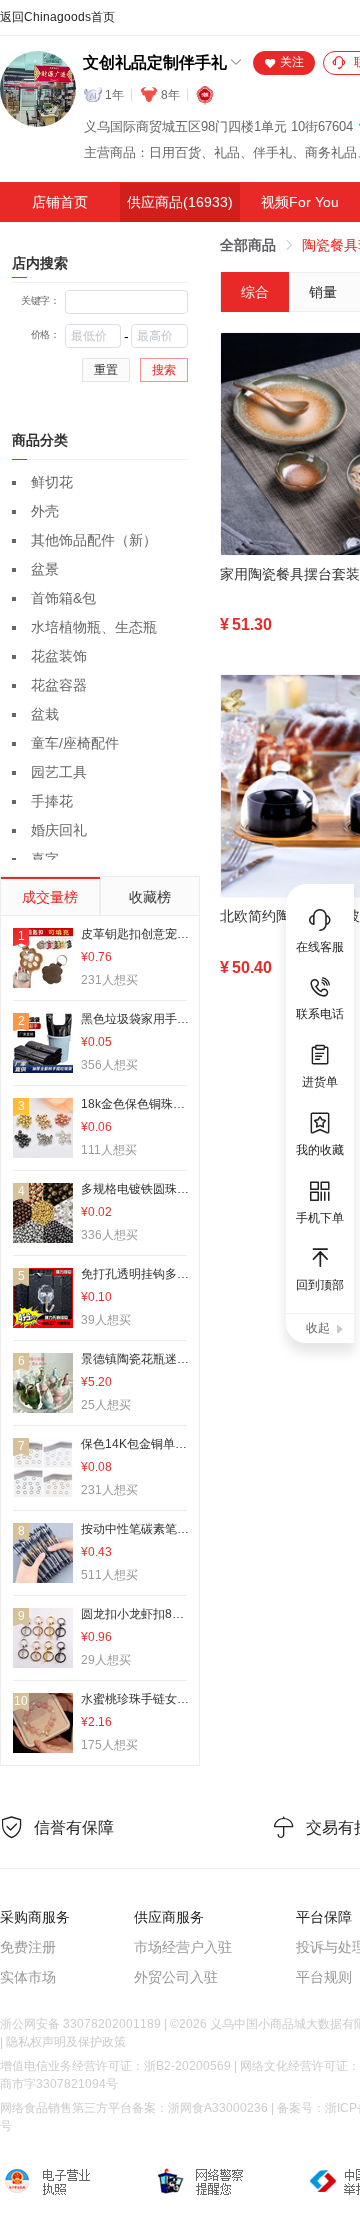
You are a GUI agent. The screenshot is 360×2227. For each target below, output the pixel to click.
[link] (248, 245)
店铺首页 (60, 202)
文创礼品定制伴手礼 (155, 62)
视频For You (300, 202)
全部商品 (248, 245)
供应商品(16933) (180, 202)
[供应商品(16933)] (180, 202)
